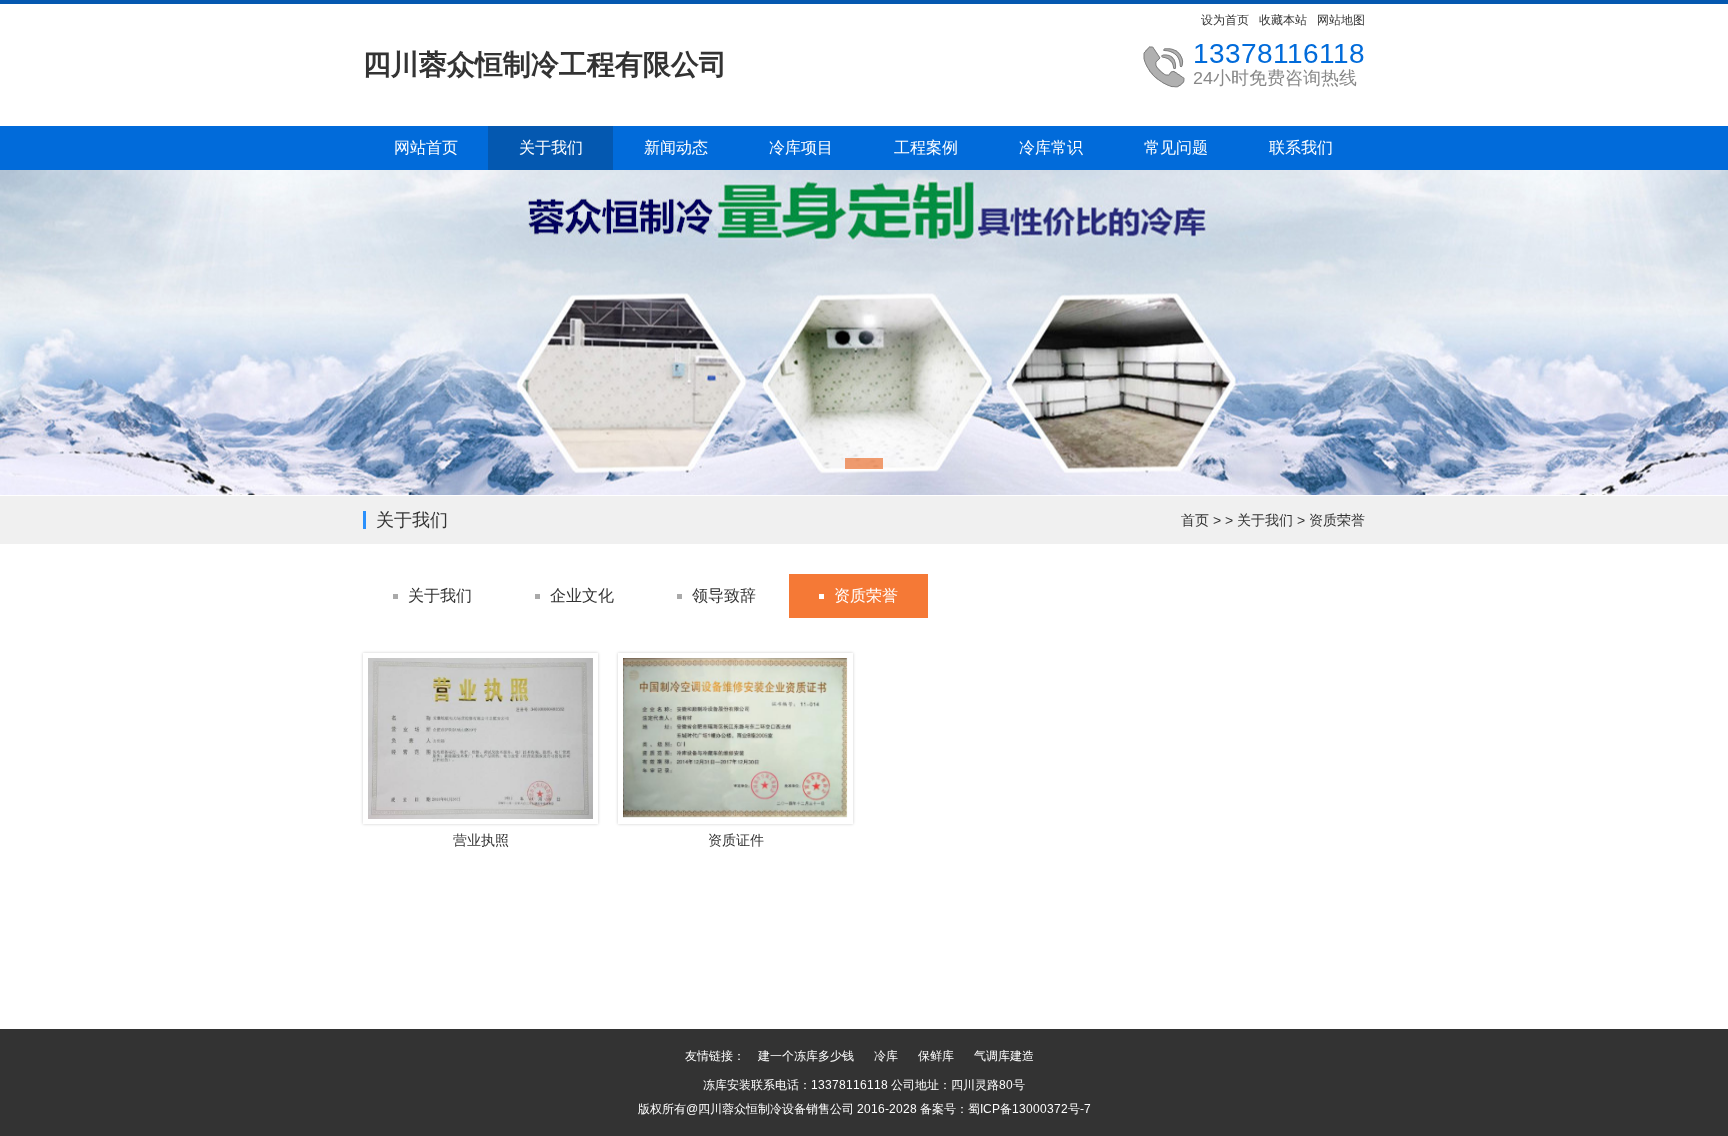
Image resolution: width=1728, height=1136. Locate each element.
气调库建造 (1004, 1056)
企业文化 (582, 595)
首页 (1195, 520)
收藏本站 (1283, 20)
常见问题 (1176, 147)
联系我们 (1301, 147)
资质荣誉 (1337, 520)
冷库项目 (801, 147)
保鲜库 (936, 1056)
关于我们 (551, 147)
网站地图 (1341, 20)
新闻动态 (676, 147)
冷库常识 (1051, 147)
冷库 (886, 1056)
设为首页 (1225, 20)
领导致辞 (724, 595)
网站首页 (426, 147)
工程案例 (926, 147)
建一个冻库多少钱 (806, 1056)
